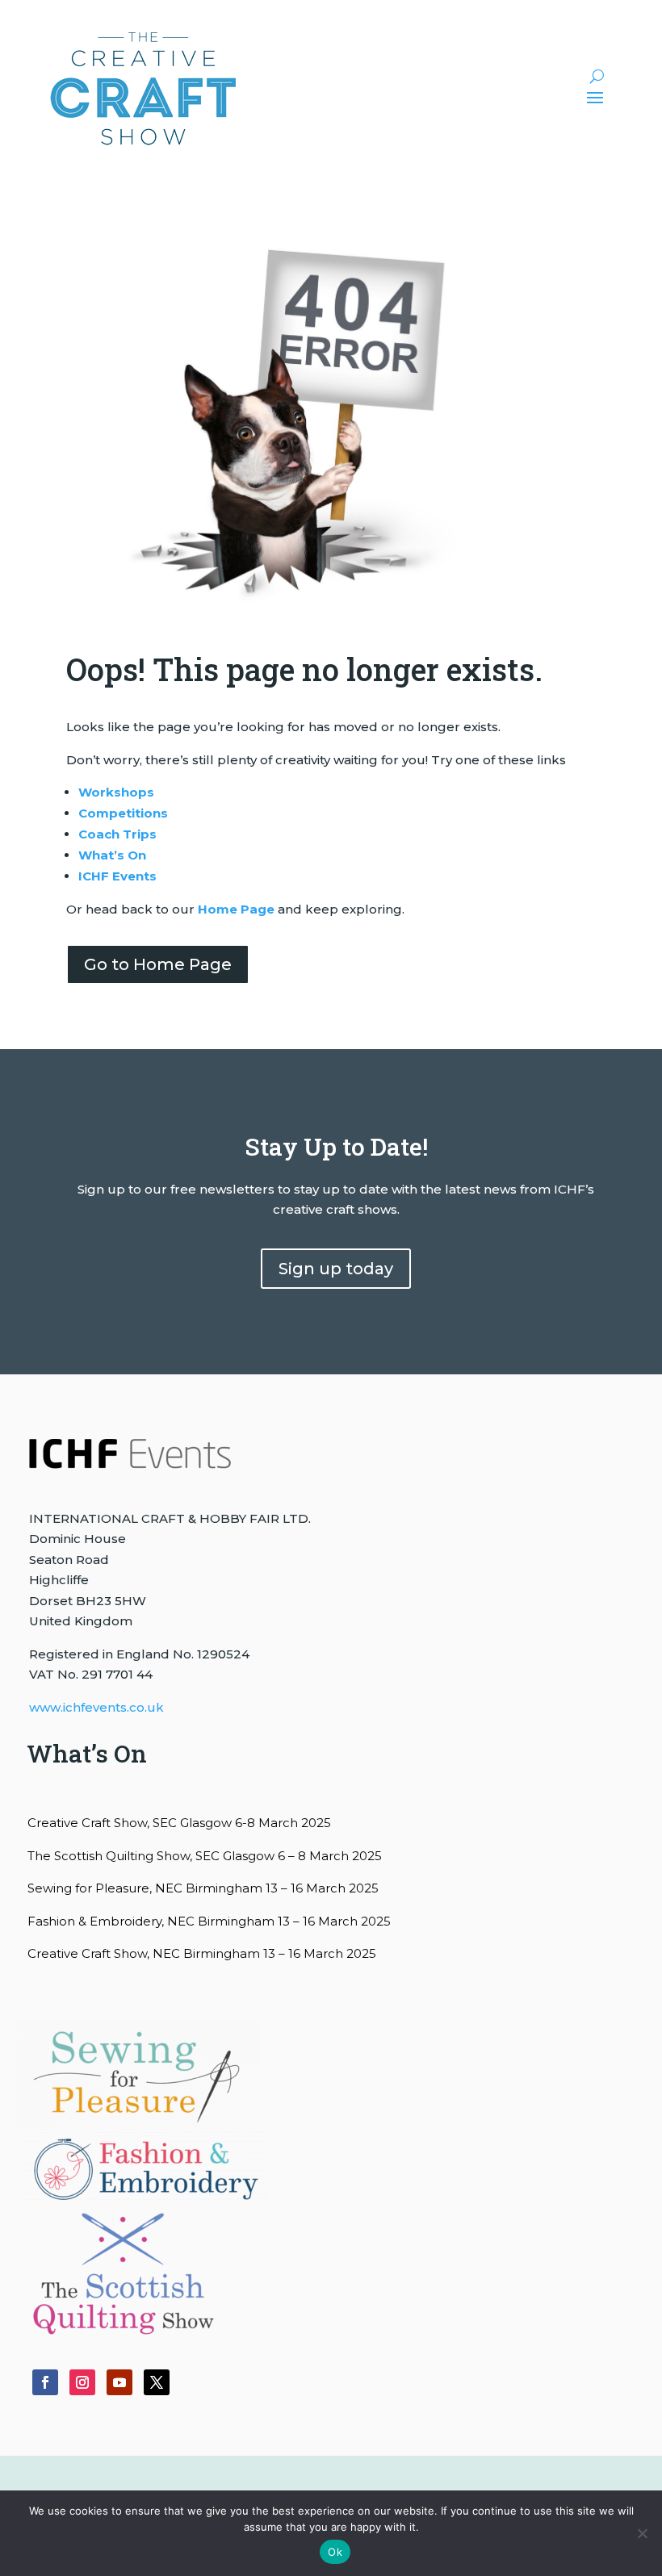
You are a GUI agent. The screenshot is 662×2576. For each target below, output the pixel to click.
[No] (642, 2533)
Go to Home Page (158, 964)
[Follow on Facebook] (45, 2382)
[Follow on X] (157, 2382)
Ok (335, 2552)
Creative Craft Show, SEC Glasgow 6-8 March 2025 (179, 1823)
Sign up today (336, 1269)
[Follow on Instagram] (82, 2382)
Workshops (116, 792)
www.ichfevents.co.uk (96, 1707)
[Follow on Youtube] (119, 2382)
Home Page (236, 909)
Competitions (123, 813)
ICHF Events (117, 876)
